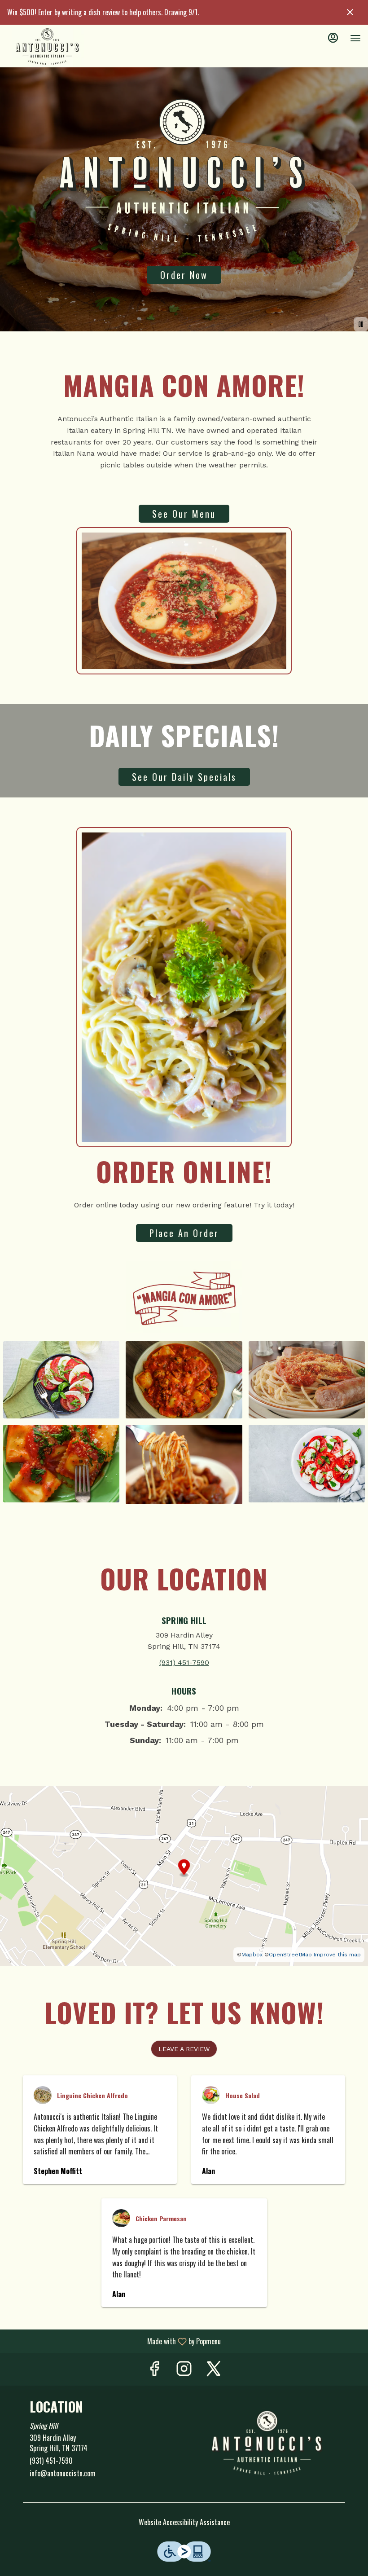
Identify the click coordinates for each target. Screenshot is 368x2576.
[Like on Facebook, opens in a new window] (154, 2369)
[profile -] (333, 38)
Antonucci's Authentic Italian (268, 2444)
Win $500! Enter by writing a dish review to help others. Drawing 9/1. (103, 12)
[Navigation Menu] (355, 38)
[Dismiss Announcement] (350, 12)
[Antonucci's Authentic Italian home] (48, 47)
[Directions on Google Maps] (184, 1875)
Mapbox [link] (252, 1955)
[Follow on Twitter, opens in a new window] (214, 2369)
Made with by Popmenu (114, 2341)
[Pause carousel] (361, 324)
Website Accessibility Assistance (184, 2522)
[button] (61, 1380)
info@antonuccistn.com (63, 2473)
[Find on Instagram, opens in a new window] (184, 2369)
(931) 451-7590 (51, 2461)
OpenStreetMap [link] (290, 1955)
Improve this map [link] (337, 1955)
